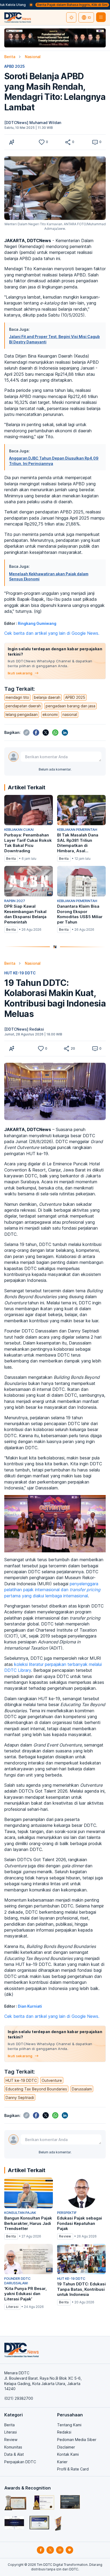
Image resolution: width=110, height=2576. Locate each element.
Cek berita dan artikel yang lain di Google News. (52, 633)
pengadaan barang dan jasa (70, 706)
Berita (10, 57)
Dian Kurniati (30, 2006)
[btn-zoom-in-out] (12, 142)
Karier (62, 2462)
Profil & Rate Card (73, 2469)
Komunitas (13, 2447)
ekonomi (50, 714)
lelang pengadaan (22, 714)
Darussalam (82, 2089)
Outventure (52, 2080)
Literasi (11, 2432)
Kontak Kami (68, 2454)
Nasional (33, 57)
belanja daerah (47, 697)
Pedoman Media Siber (77, 2440)
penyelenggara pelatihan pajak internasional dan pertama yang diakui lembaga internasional (52, 1590)
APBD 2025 (15, 66)
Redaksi (64, 2432)
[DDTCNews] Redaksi (24, 1029)
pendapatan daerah (23, 706)
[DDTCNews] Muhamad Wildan (33, 123)
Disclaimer (66, 2447)
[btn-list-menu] (101, 17)
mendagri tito (17, 697)
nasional (70, 714)
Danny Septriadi (20, 2098)
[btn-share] (68, 142)
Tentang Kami (69, 2425)
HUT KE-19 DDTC (20, 973)
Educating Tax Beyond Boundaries (36, 2089)
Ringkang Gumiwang (37, 623)
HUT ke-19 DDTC (21, 2080)
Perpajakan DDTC (20, 2462)
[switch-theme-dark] (71, 17)
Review (11, 2440)
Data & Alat (14, 2454)
